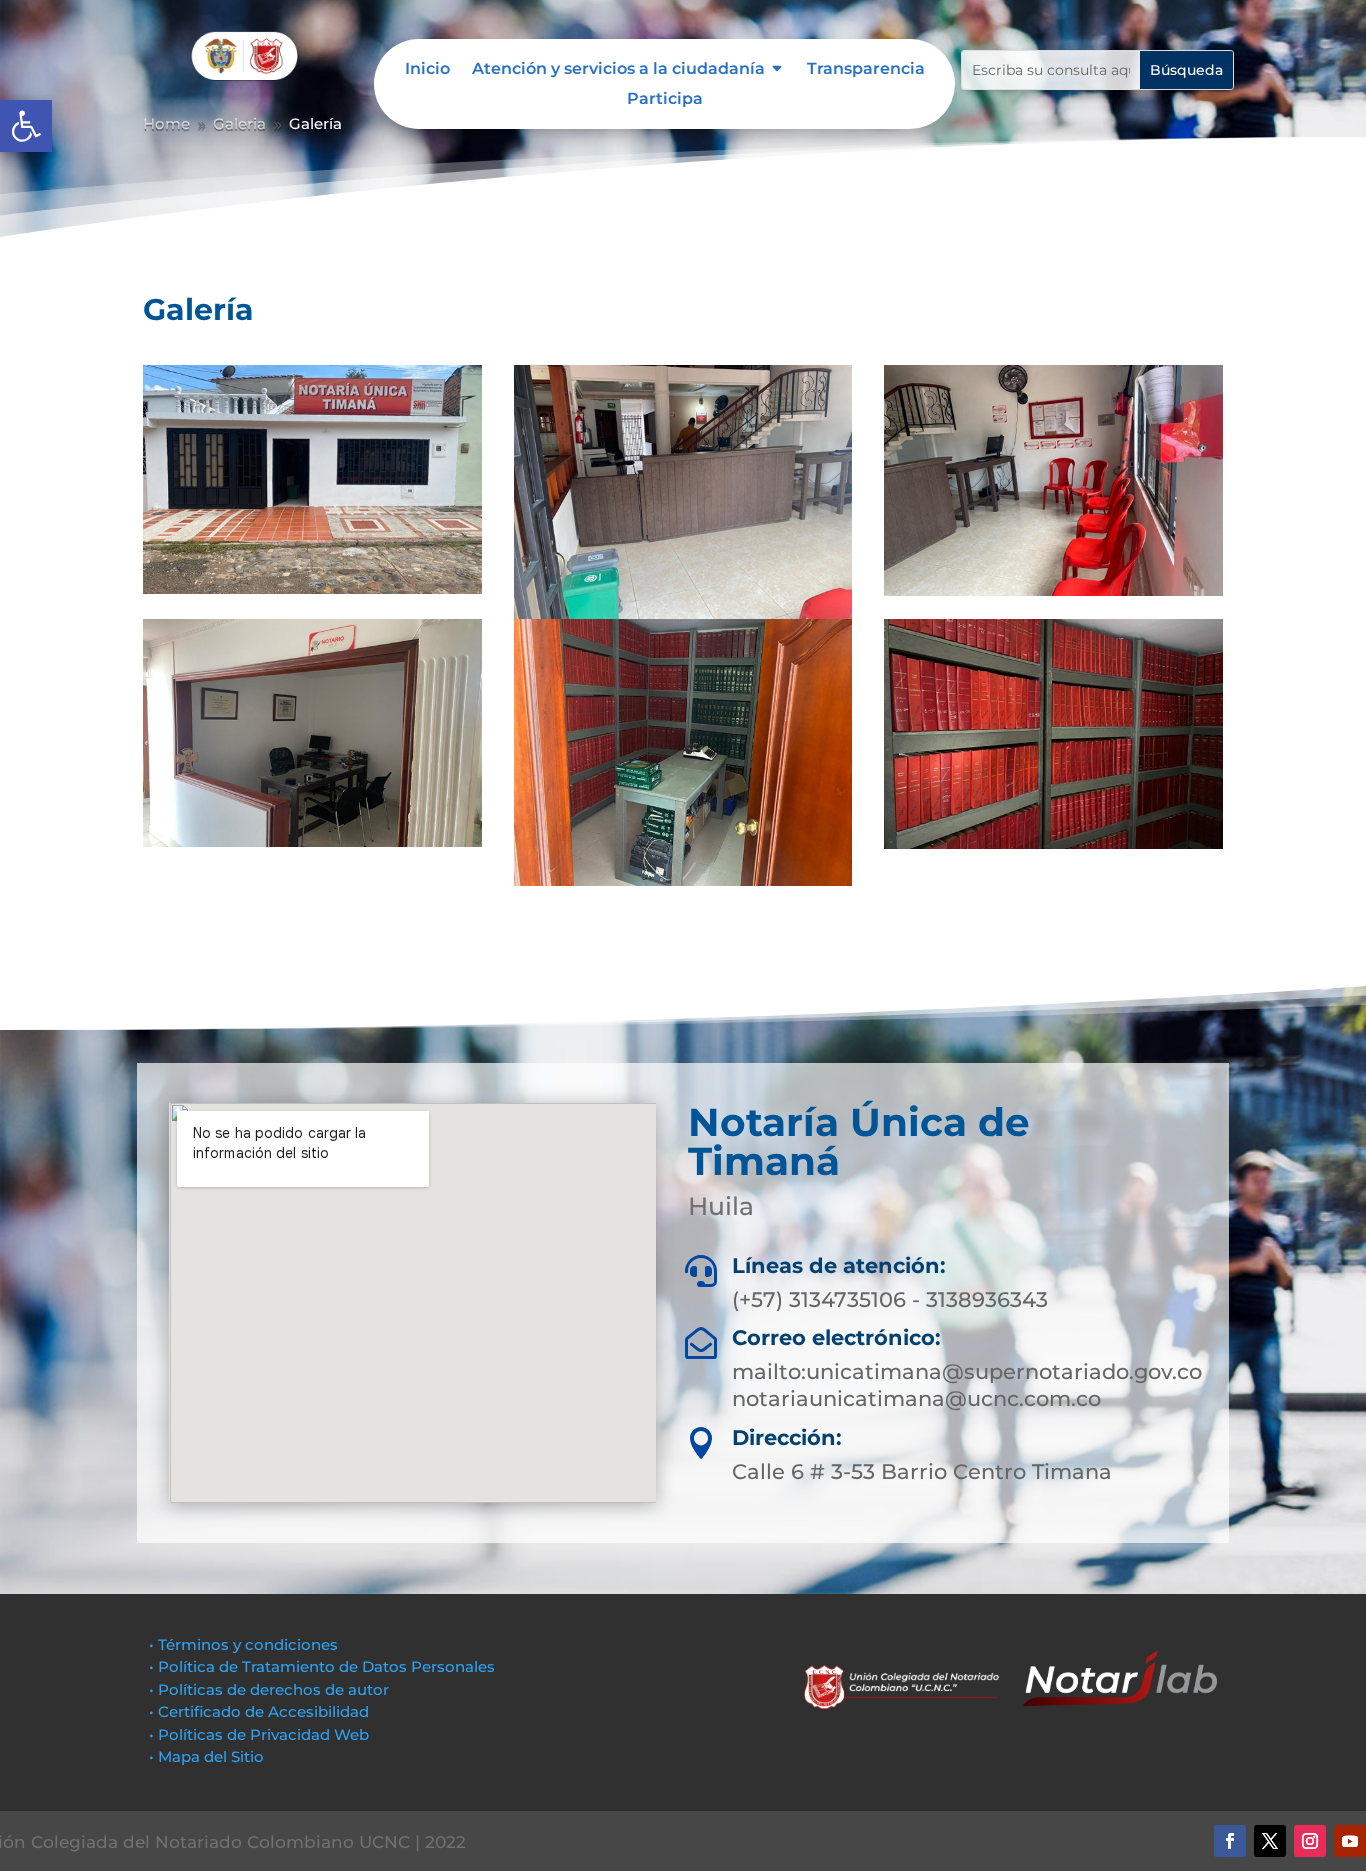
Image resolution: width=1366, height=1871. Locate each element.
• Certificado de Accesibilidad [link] (259, 1711)
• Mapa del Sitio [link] (208, 1756)
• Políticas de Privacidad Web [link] (259, 1734)
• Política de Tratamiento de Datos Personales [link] (322, 1666)
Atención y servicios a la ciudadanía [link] (618, 70)
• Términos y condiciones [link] (243, 1644)
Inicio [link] (427, 70)
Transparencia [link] (866, 70)
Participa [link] (665, 100)
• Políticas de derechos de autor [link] (269, 1689)
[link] (26, 126)
